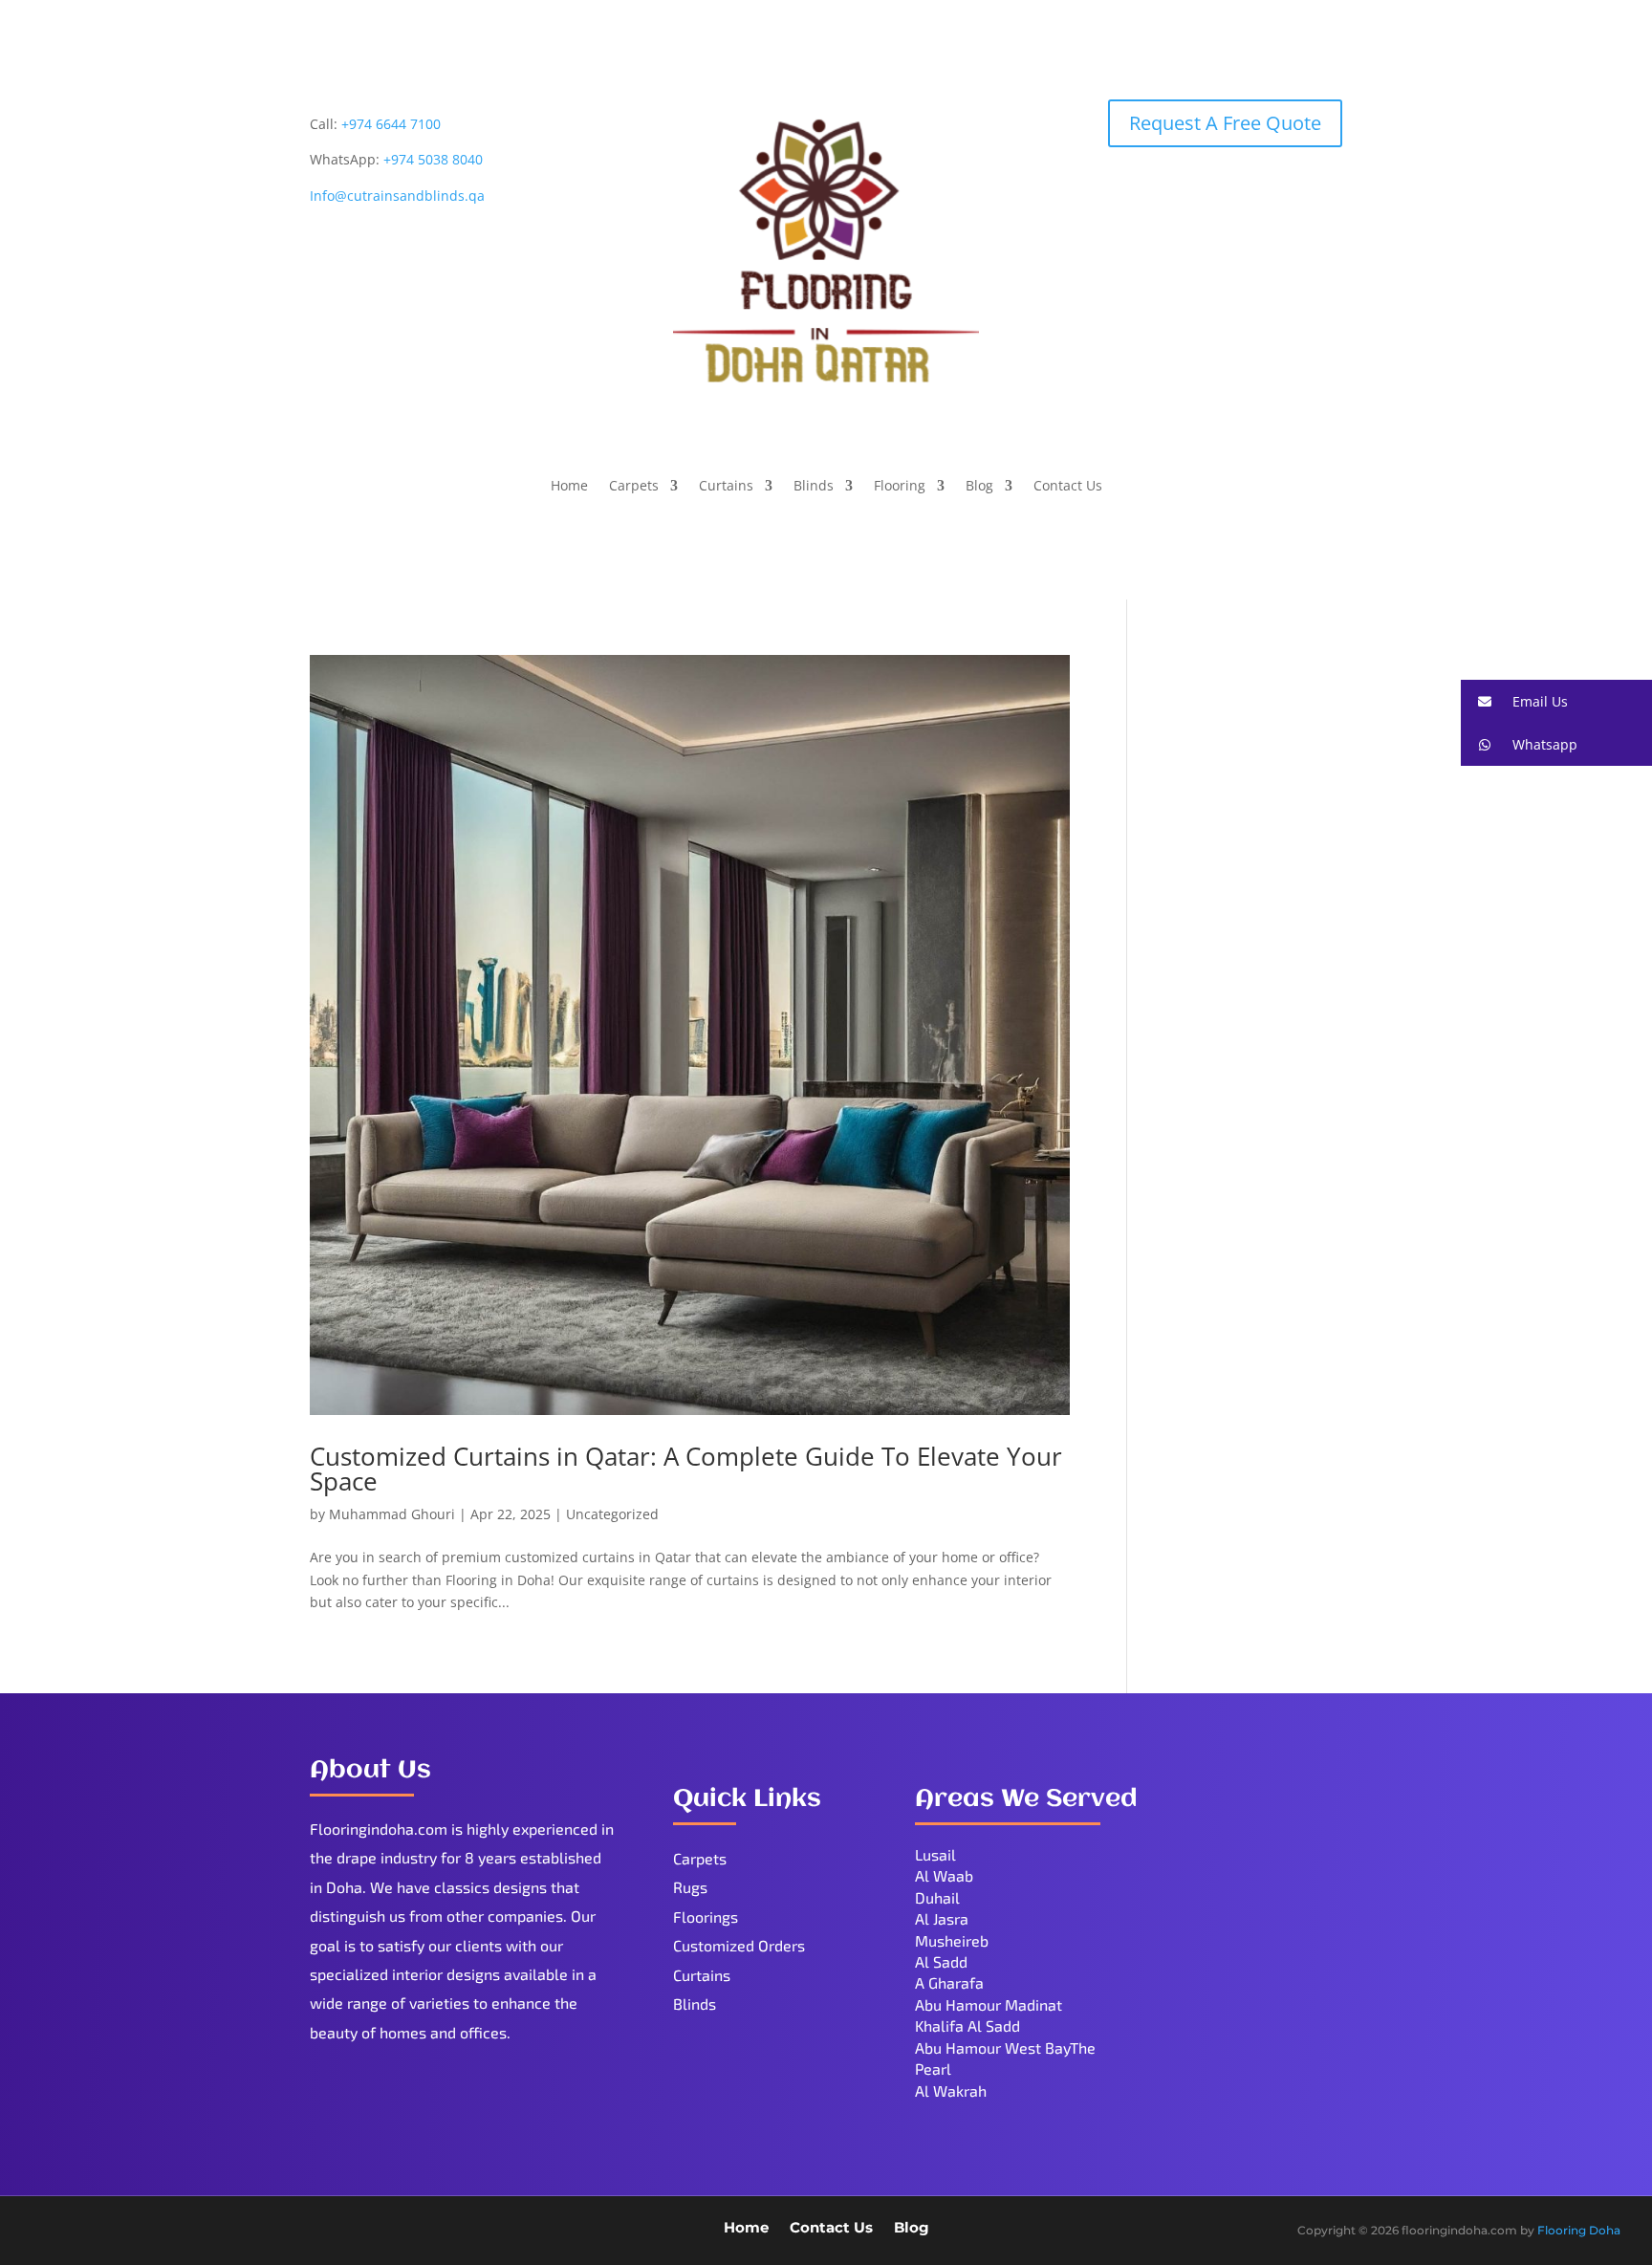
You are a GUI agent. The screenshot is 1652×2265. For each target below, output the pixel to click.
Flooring (900, 487)
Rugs (690, 1887)
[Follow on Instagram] (162, 2232)
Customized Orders (739, 1945)
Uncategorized (612, 1514)
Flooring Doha (1579, 2230)
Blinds (814, 487)
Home (569, 487)
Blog (979, 487)
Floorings (706, 1917)
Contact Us (1068, 487)
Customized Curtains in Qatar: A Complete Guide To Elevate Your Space (686, 1469)
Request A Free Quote (1225, 123)
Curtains (726, 487)
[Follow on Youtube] (123, 2232)
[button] (1556, 701)
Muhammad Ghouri (392, 1514)
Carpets (634, 487)
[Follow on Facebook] (47, 2232)
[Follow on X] (85, 2232)
